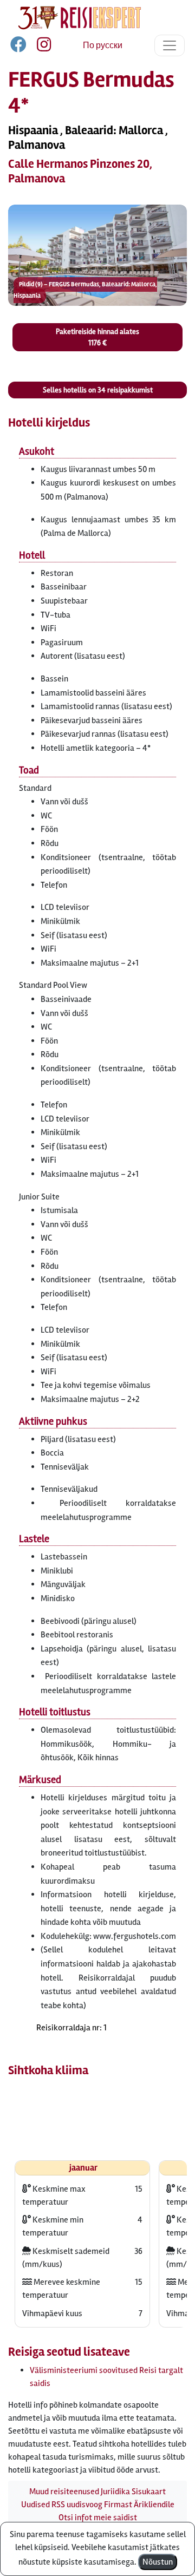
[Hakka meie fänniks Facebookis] (19, 47)
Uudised (35, 2505)
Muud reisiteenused (64, 2492)
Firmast (118, 2505)
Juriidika (115, 2492)
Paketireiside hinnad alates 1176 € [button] (97, 337)
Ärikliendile (154, 2505)
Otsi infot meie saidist (98, 2518)
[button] (97, 255)
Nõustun (158, 2562)
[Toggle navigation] (170, 45)
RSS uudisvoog (77, 2505)
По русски (103, 45)
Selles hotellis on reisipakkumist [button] (98, 390)
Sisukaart (149, 2492)
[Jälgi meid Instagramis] (40, 47)
